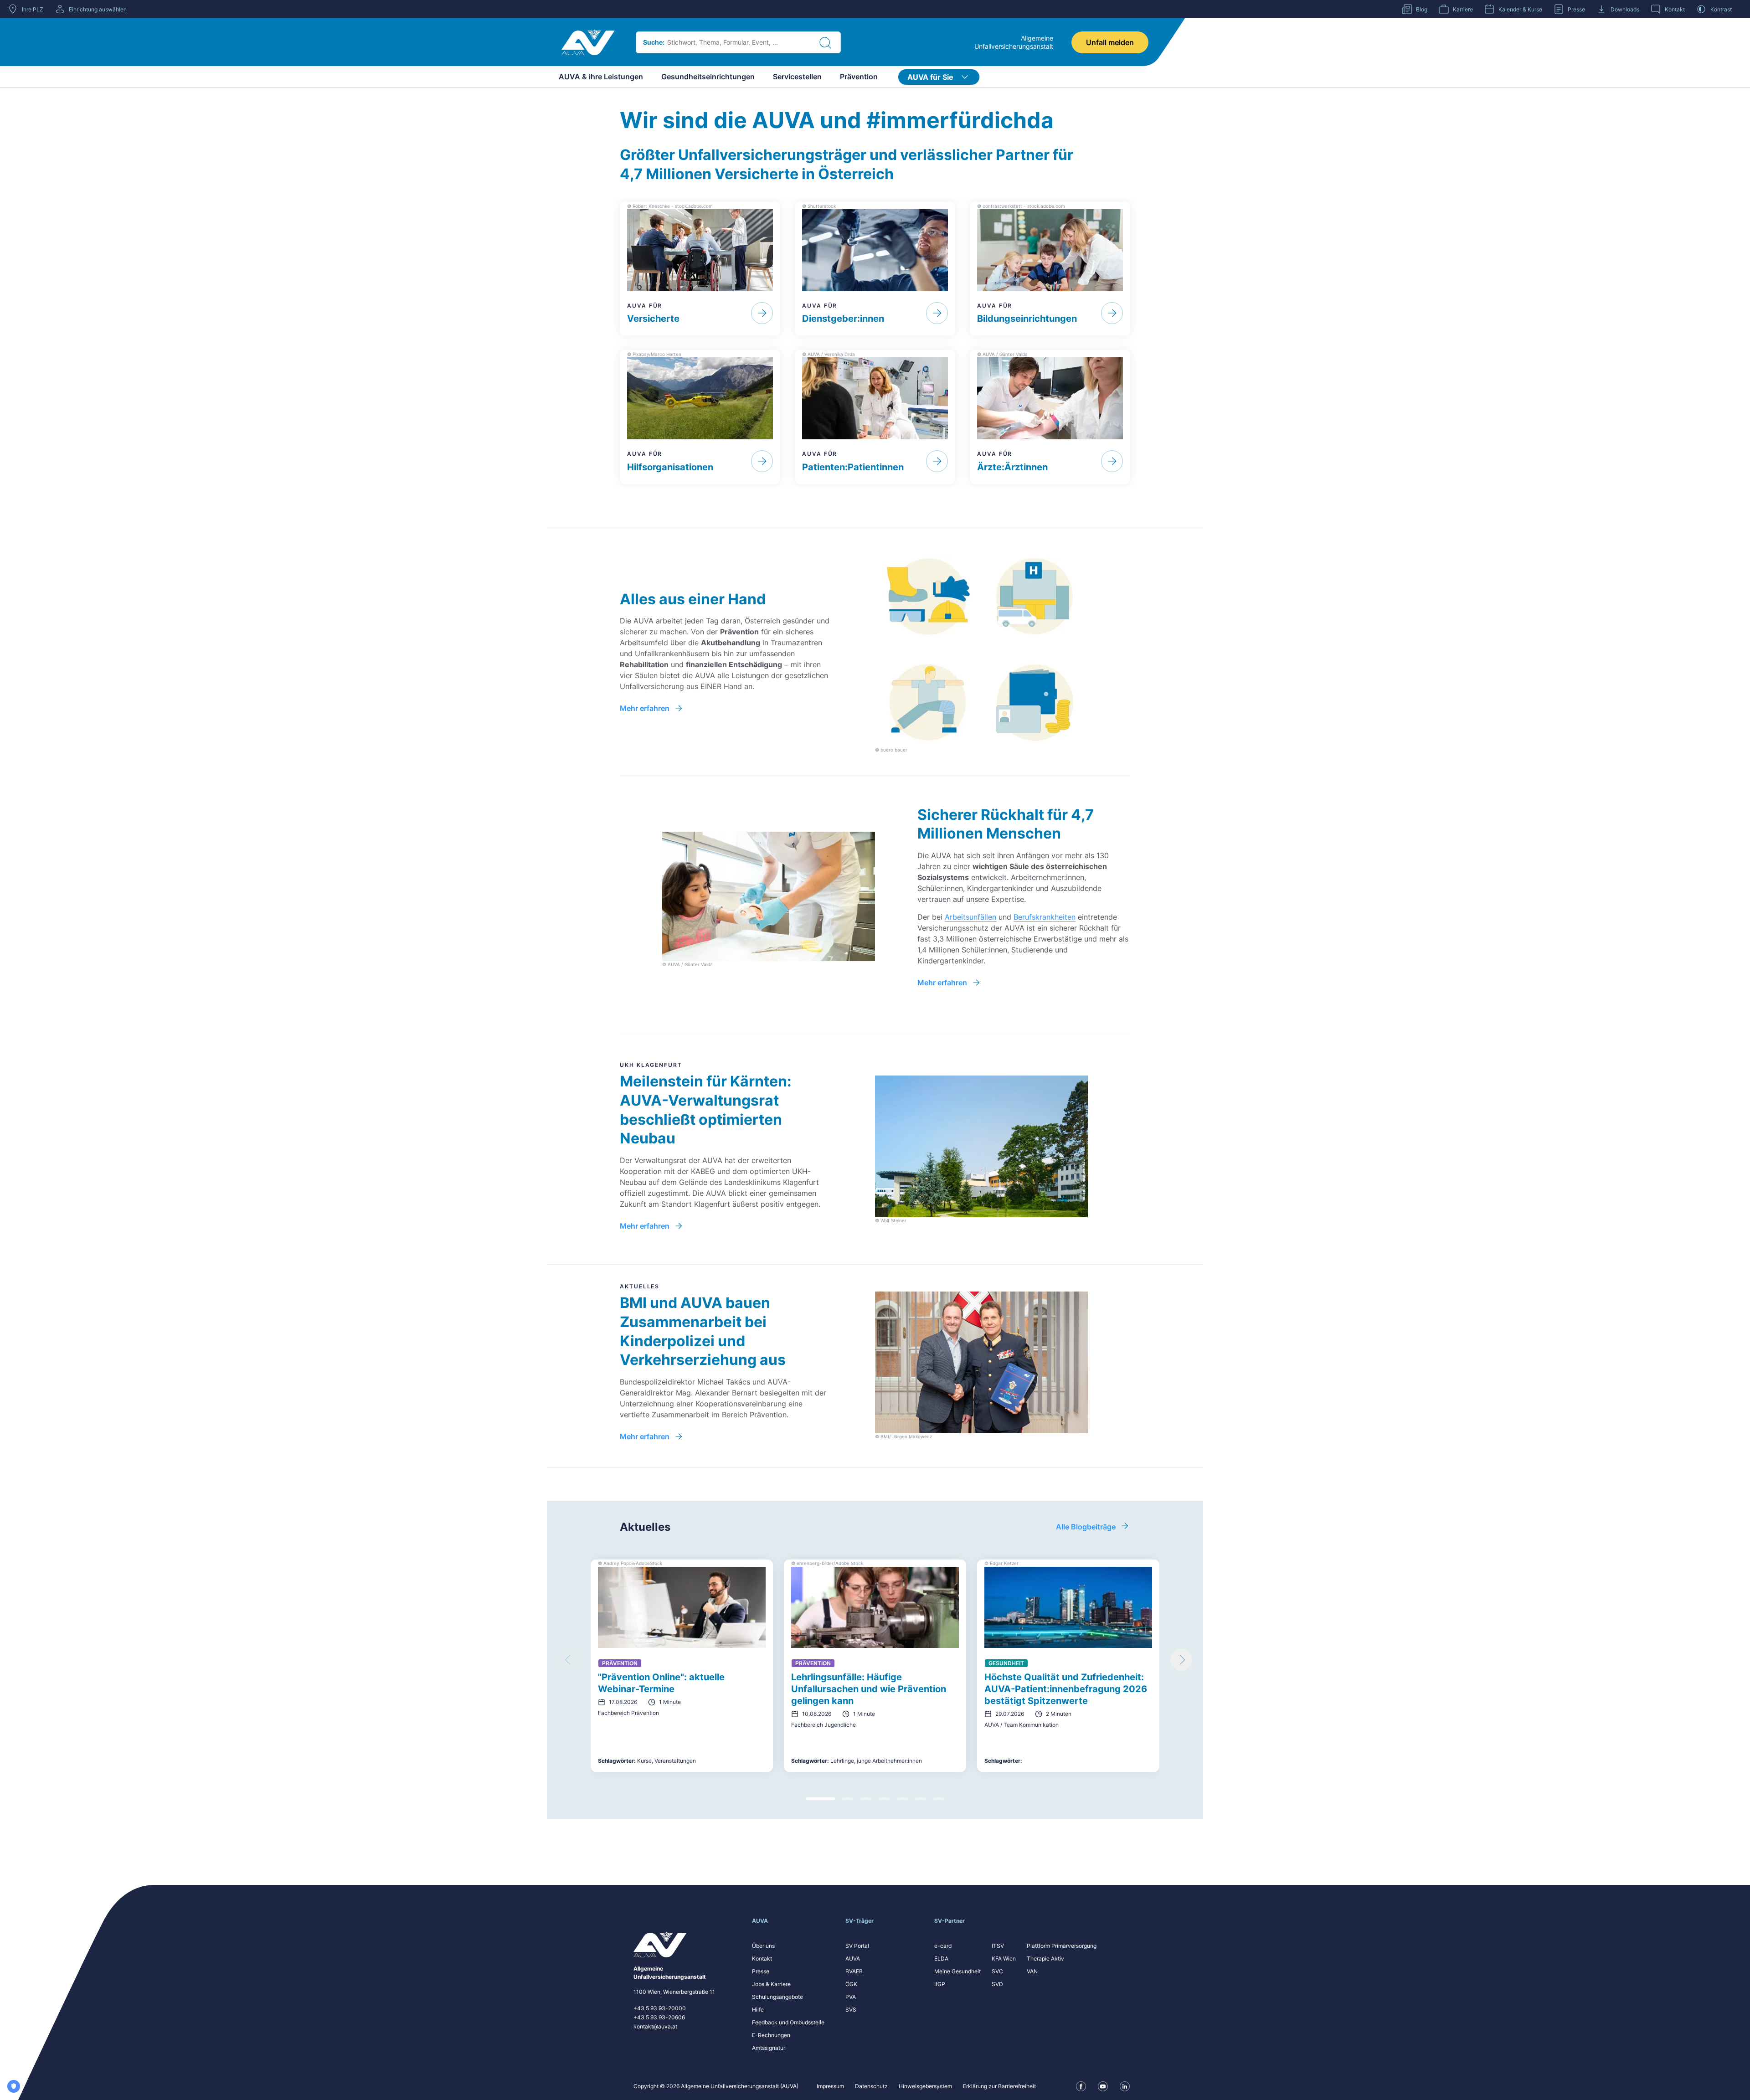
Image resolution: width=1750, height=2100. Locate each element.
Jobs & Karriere (771, 1984)
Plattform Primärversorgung (1062, 1946)
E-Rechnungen (771, 2035)
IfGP (940, 1984)
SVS (851, 2010)
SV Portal (857, 1946)
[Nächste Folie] (1181, 1660)
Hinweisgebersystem (925, 2086)
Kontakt (762, 1958)
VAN (1032, 1971)
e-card (943, 1946)
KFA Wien (1004, 1958)
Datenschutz (871, 2086)
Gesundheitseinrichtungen (708, 77)
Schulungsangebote (777, 1997)
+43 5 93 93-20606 (659, 2017)
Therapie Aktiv (1045, 1958)
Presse (761, 1971)
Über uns (763, 1946)
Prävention (859, 77)
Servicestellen (797, 77)
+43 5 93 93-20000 (660, 2008)
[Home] (588, 42)
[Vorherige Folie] (569, 1660)
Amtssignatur (769, 2048)
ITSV (998, 1946)
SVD (997, 1984)
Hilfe (758, 2010)
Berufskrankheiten (1045, 917)
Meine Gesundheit (957, 1971)
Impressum (830, 2086)
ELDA (941, 1958)
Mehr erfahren (645, 708)
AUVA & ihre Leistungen (601, 77)
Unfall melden (1110, 42)
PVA (851, 1997)
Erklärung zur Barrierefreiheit (999, 2086)
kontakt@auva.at (655, 2026)
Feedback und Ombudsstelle (788, 2022)
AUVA (853, 1958)
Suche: (654, 42)
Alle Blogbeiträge (1086, 1527)
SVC (997, 1971)
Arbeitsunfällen (970, 917)
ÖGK (851, 1984)
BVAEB (854, 1971)
